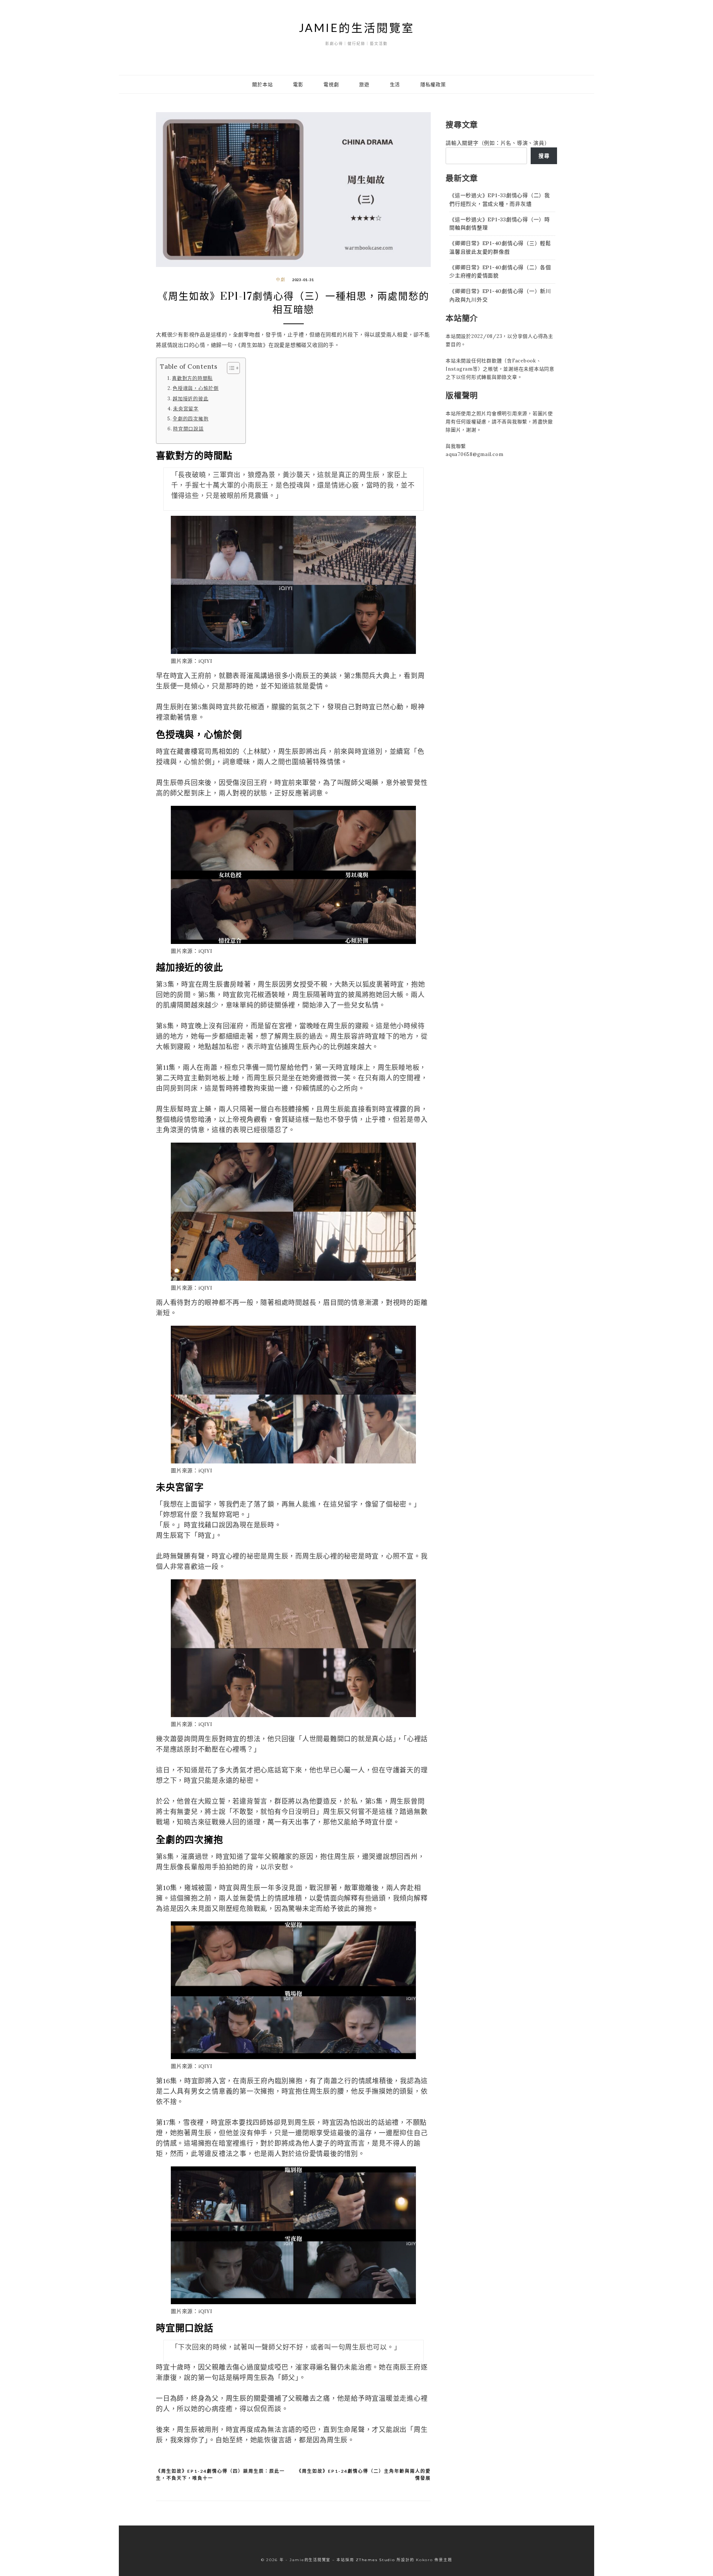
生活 (395, 84)
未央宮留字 (186, 408)
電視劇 (331, 84)
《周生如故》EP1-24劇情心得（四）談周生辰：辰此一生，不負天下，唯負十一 (220, 2475)
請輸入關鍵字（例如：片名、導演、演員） (498, 143)
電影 (298, 84)
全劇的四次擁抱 (191, 419)
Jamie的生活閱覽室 (357, 27)
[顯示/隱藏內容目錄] (230, 368)
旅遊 (364, 84)
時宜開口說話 (188, 429)
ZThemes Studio (375, 2560)
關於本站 (262, 84)
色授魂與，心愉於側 (196, 388)
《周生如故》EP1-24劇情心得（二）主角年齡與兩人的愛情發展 (364, 2475)
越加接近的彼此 (191, 398)
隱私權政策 (433, 84)
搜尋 (544, 156)
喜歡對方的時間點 (192, 378)
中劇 (281, 280)
